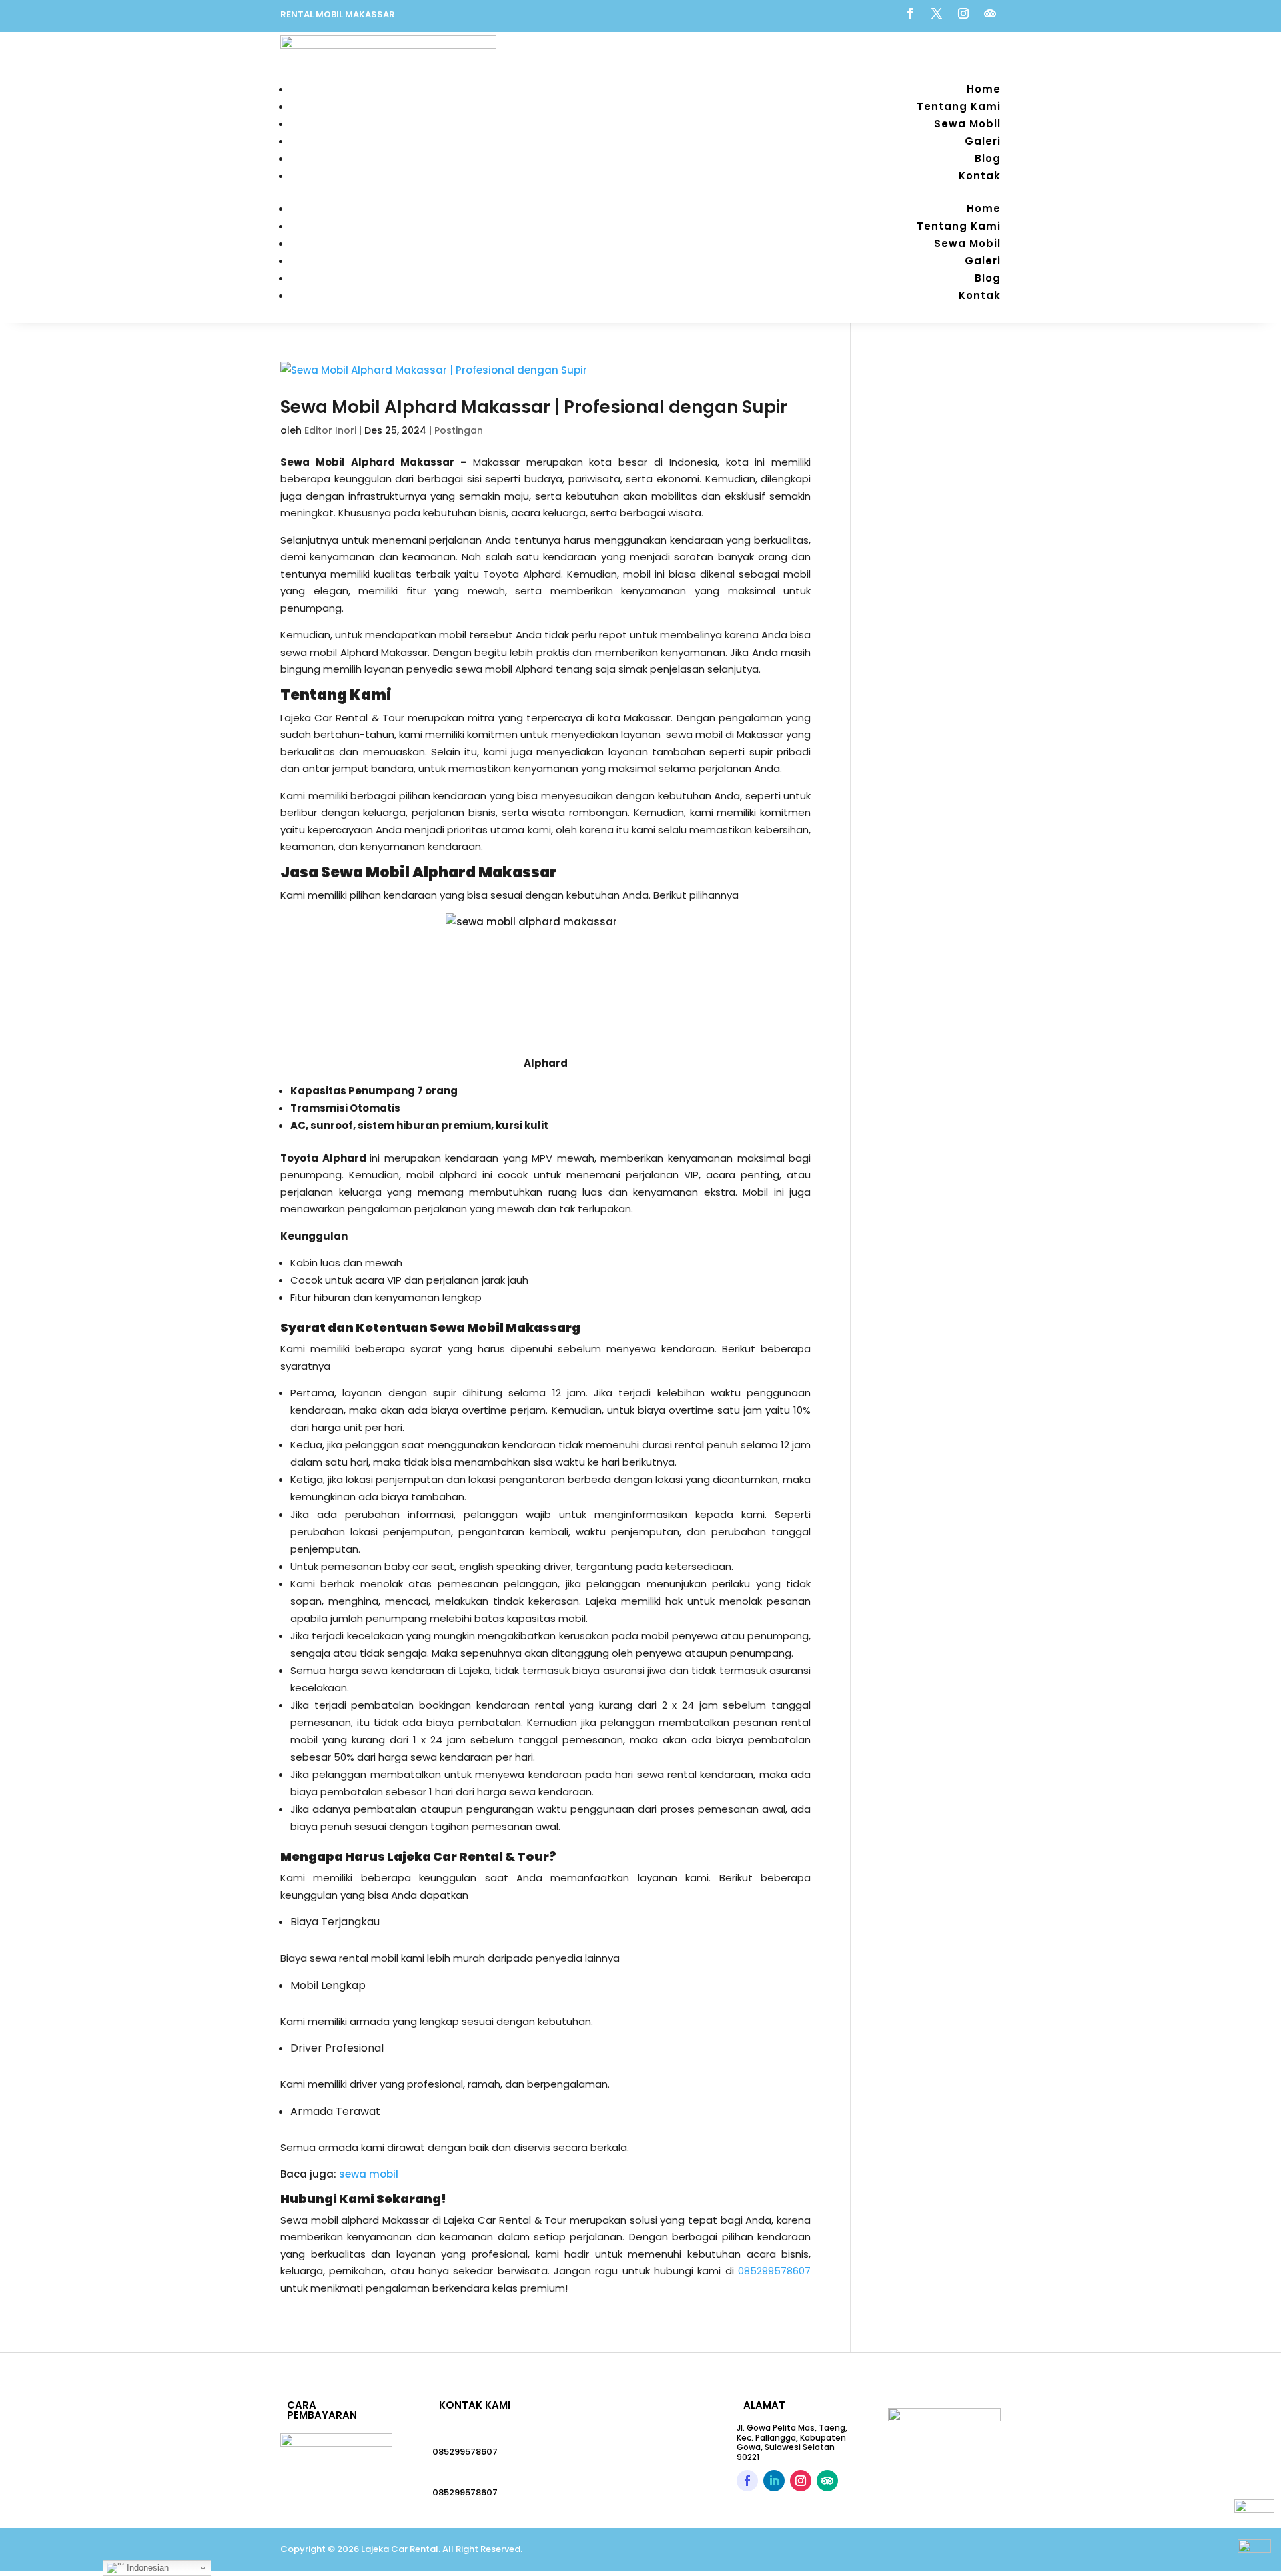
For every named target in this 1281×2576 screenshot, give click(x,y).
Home (984, 89)
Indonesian (146, 2568)
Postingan (459, 430)
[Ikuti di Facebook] (910, 13)
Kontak (980, 176)
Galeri (983, 141)
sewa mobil (369, 2174)
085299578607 (465, 2452)
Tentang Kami (959, 106)
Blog (988, 158)
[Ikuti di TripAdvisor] (990, 13)
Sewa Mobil (967, 124)
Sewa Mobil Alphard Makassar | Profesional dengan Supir (534, 407)
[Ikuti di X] (937, 13)
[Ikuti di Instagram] (963, 13)
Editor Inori (330, 430)
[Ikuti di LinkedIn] (774, 2481)
